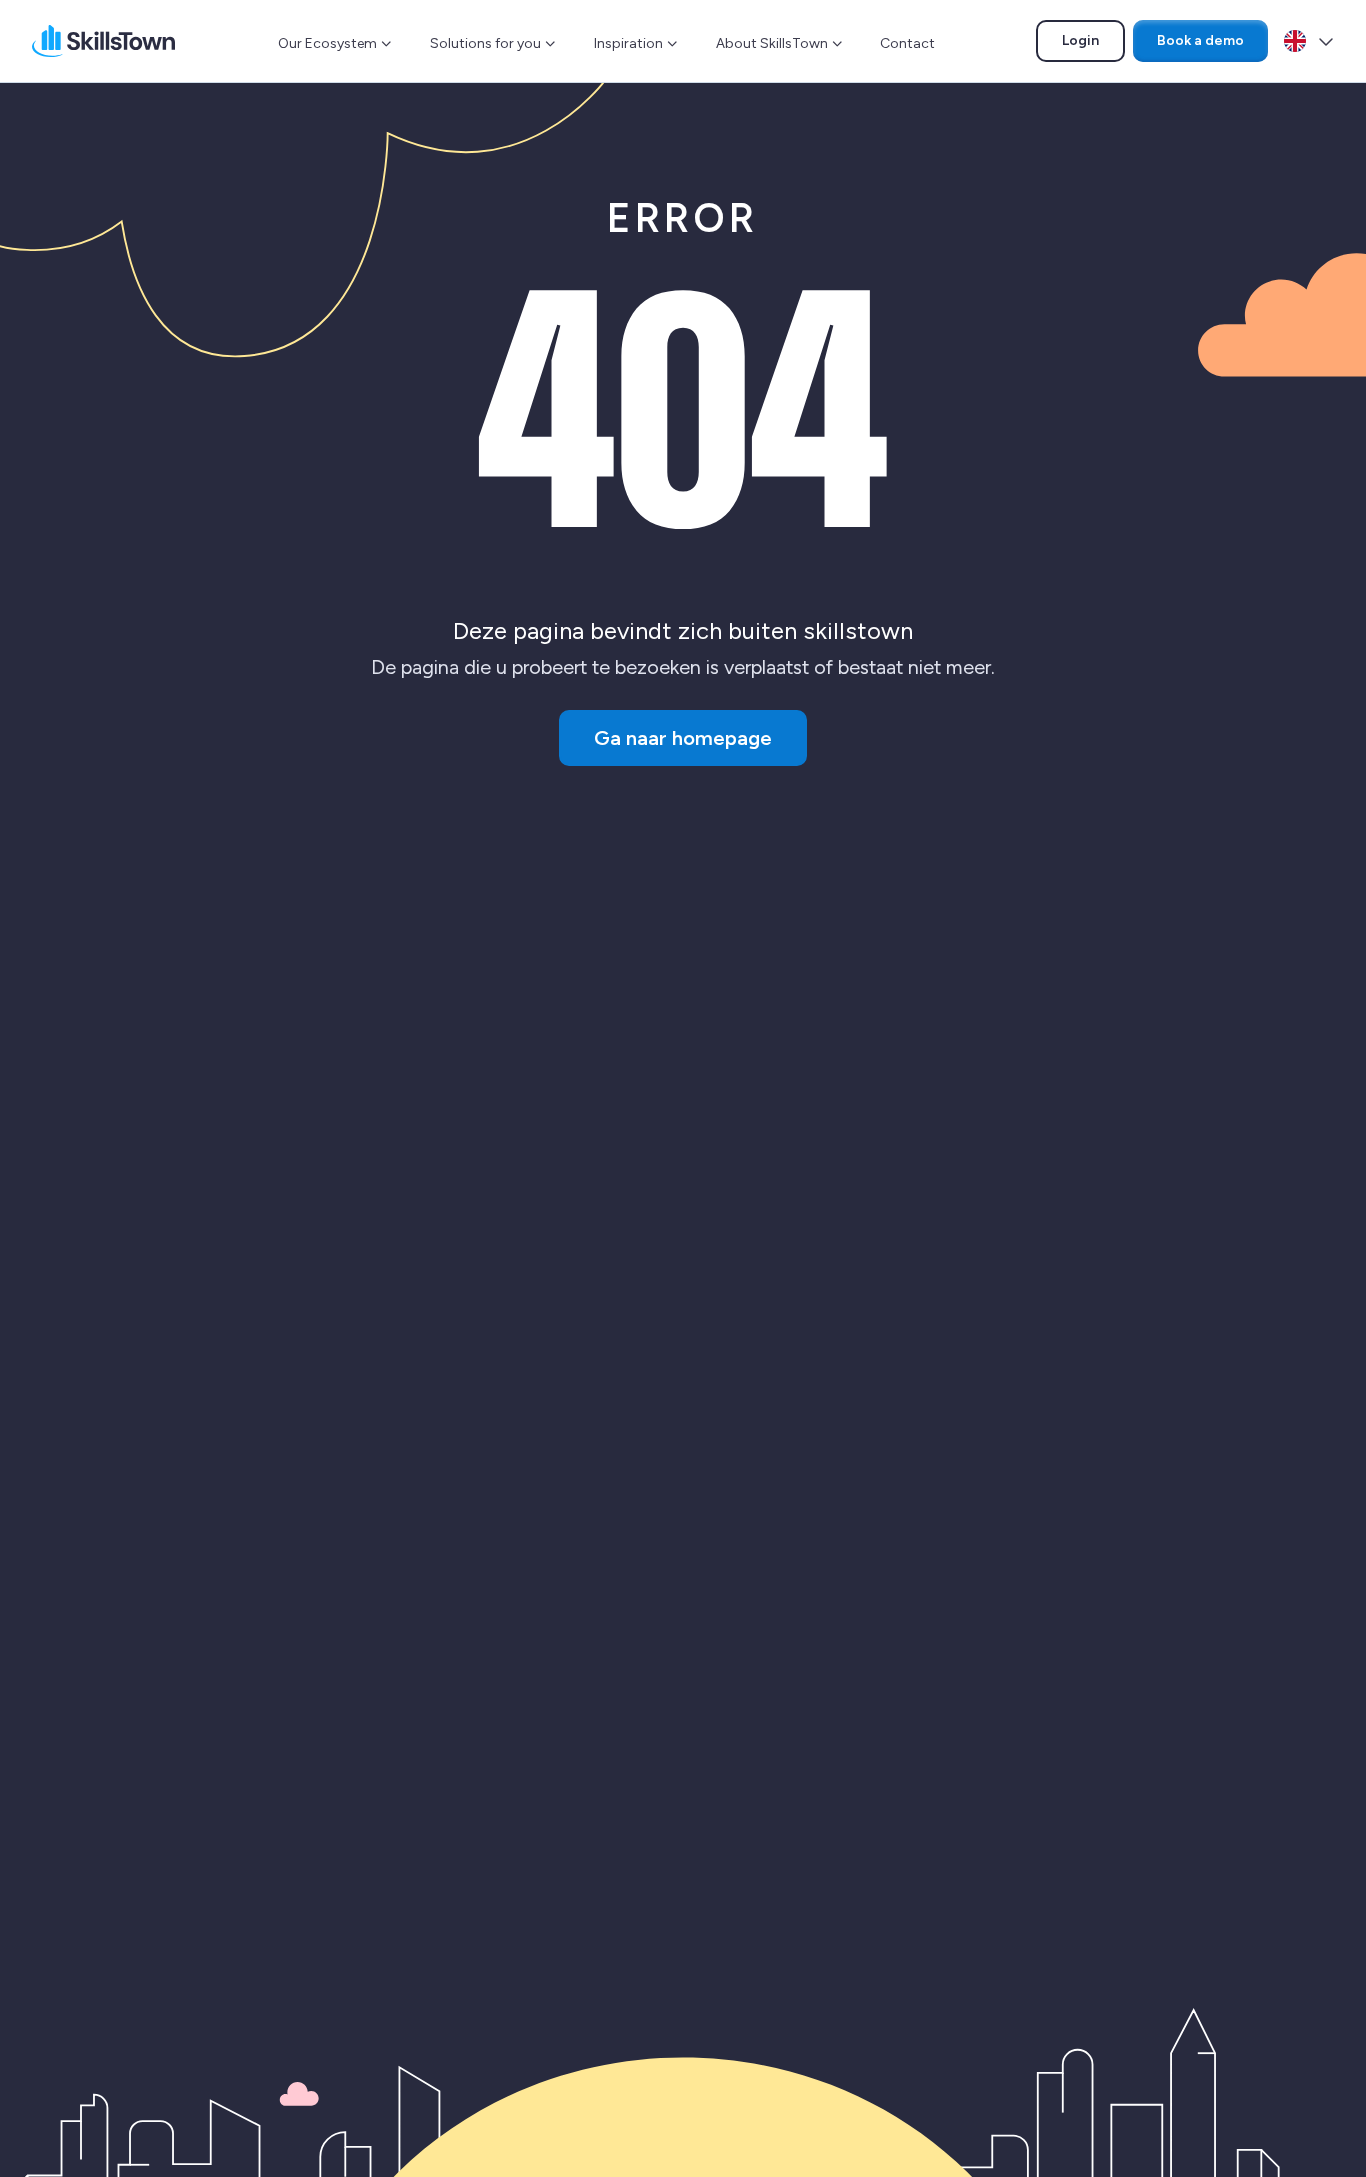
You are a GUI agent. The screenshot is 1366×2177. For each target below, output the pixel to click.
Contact (907, 43)
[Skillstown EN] (103, 41)
